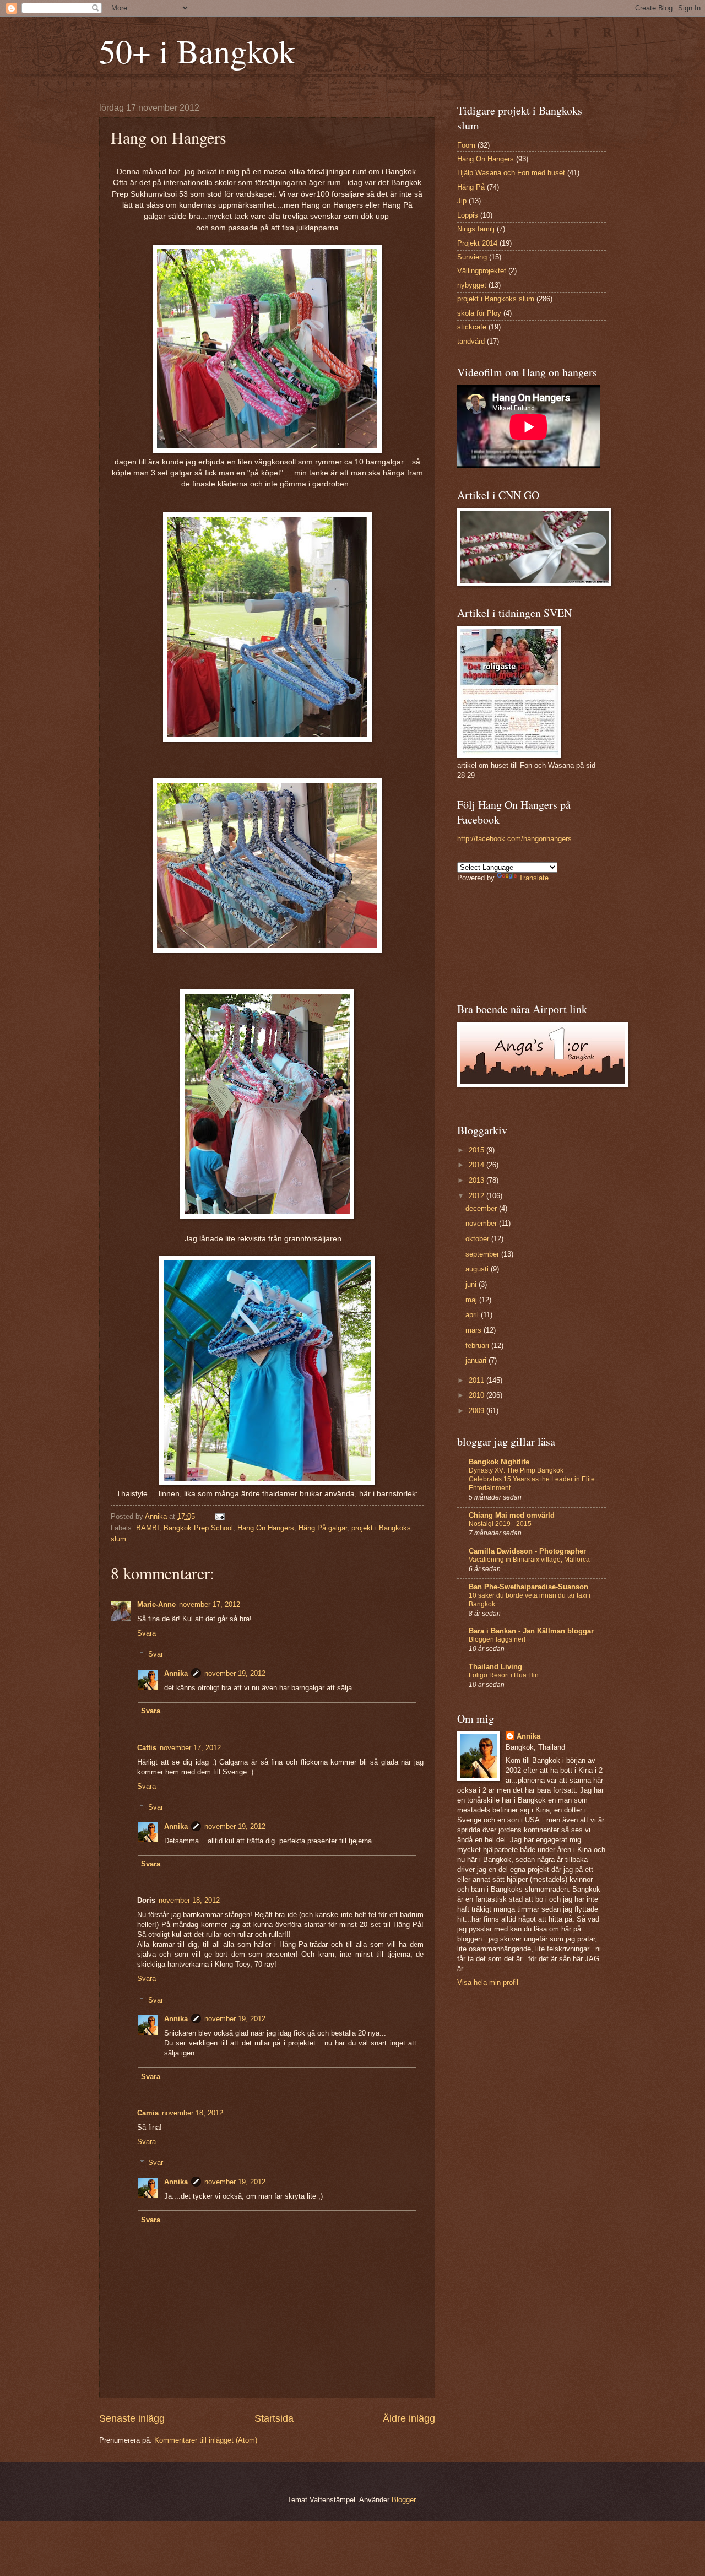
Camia (148, 2113)
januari (477, 1360)
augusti (478, 1269)
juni (472, 1284)
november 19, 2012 (235, 1673)
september (483, 1254)
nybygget (472, 285)
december (482, 1208)
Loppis (468, 215)
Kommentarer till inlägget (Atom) (206, 2440)
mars (474, 1330)
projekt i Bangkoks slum (496, 299)
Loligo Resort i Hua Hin (504, 1675)
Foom (466, 145)
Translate (534, 878)
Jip (462, 201)
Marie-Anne (156, 1604)
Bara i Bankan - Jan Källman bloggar (531, 1631)
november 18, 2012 (189, 1900)
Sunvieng (472, 257)
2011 (478, 1380)
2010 (478, 1395)
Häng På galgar (323, 1528)
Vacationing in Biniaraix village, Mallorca (529, 1560)
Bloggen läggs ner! (497, 1639)
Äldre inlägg (409, 2418)
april (473, 1315)
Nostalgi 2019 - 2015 (500, 1524)
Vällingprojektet (482, 271)
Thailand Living (495, 1667)
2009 (478, 1411)
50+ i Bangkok (197, 51)
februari (478, 1346)
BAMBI (148, 1528)
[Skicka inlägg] (219, 1516)
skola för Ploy (479, 313)
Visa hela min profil (488, 1982)
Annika (176, 1673)
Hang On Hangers (266, 1528)
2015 (478, 1150)
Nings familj (476, 229)
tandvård (471, 341)
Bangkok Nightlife (499, 1462)
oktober (478, 1239)
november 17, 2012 (210, 1604)
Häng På (471, 187)
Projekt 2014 (477, 243)
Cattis (147, 1748)
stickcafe (472, 327)
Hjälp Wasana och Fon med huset (511, 173)
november (482, 1223)
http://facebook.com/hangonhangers (514, 839)
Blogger (403, 2500)
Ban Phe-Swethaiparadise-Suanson (528, 1587)
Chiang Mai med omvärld (512, 1515)
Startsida (274, 2418)
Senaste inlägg (132, 2418)
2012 (478, 1196)
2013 (478, 1180)
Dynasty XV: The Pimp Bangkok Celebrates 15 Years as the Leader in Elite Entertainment (532, 1479)
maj (472, 1300)
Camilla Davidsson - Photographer (527, 1551)
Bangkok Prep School (198, 1528)
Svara (147, 1633)
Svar (156, 1654)
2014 (478, 1165)
